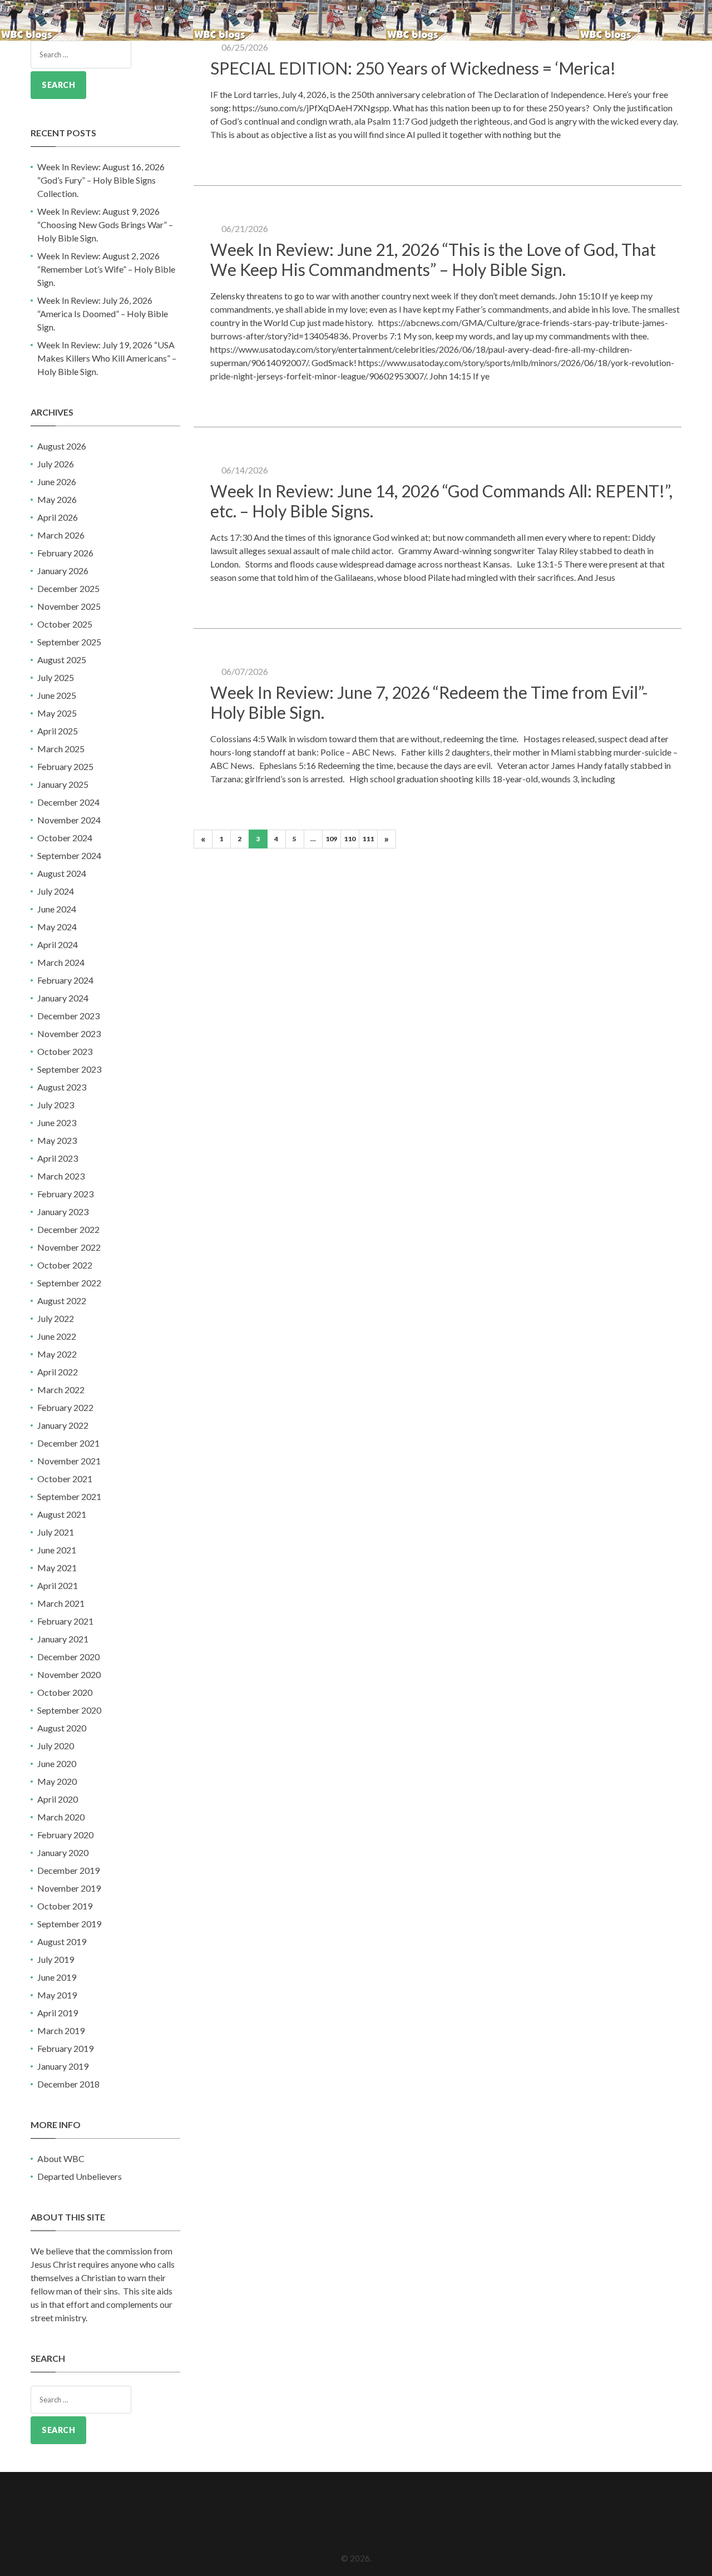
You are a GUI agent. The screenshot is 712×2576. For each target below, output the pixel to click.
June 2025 (57, 695)
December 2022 (68, 1229)
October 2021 (65, 1479)
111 (368, 839)
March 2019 (61, 2030)
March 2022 (61, 1390)
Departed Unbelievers (80, 2176)
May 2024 (57, 927)
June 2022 (57, 1336)
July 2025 (56, 677)
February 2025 (65, 766)
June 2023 (57, 1122)
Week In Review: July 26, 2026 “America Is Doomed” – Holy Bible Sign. (103, 314)
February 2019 (65, 2048)
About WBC (61, 2158)
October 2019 (65, 1906)
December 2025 (68, 588)
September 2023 (69, 1069)
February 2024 (65, 980)
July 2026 (56, 464)
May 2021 (57, 1568)
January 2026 (63, 571)
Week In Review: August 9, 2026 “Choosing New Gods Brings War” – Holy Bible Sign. (105, 224)
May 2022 (57, 1354)
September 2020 (69, 1710)
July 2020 (56, 1746)
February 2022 (65, 1407)
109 (331, 839)
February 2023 (65, 1194)
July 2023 (56, 1105)
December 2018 (68, 2084)
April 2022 (58, 1372)
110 (350, 839)
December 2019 (68, 1870)
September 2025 (69, 642)
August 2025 (62, 660)
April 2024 (58, 944)
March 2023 (61, 1176)
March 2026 (61, 535)
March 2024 (61, 962)
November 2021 (69, 1461)
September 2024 (69, 855)
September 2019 (69, 1924)
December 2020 (68, 1657)
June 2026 (57, 482)
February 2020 (65, 1835)
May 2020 (57, 1781)
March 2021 (61, 1603)
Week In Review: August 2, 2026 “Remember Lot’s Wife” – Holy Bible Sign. (106, 269)
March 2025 (61, 749)
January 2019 (63, 2066)
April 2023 (58, 1158)
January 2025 (63, 784)
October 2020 (65, 1692)
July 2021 (56, 1532)
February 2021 (65, 1621)
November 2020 (69, 1674)
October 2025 (65, 624)
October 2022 (65, 1265)
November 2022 (69, 1247)
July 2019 (56, 1959)
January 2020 (63, 1852)
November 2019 (69, 1888)
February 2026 (65, 553)
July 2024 (56, 891)
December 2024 (68, 802)
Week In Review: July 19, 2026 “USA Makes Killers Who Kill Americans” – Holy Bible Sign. (107, 358)
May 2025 (57, 713)
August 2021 (62, 1514)
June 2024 (57, 909)
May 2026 (57, 499)
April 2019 (58, 2013)
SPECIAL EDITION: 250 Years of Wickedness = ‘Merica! (413, 68)
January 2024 (63, 998)
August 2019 (62, 1941)
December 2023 (68, 1016)
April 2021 (58, 1585)
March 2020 (61, 1817)
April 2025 (58, 731)
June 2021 (57, 1550)
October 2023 (65, 1051)
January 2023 (63, 1211)
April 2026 (58, 517)
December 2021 (68, 1443)
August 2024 (62, 873)
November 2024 (69, 820)
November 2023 (69, 1033)
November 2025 (69, 606)
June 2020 (57, 1763)
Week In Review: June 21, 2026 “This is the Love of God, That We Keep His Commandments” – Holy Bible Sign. (433, 259)
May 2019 (57, 1995)
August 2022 (62, 1301)
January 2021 (63, 1639)
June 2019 (57, 1977)
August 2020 (62, 1728)
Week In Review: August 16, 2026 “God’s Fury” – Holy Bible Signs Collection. (101, 180)
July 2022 (56, 1318)
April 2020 (58, 1799)
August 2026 (62, 446)
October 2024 (65, 838)
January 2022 (63, 1425)
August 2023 (62, 1087)
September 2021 (69, 1496)
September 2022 (69, 1283)
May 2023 (57, 1140)
